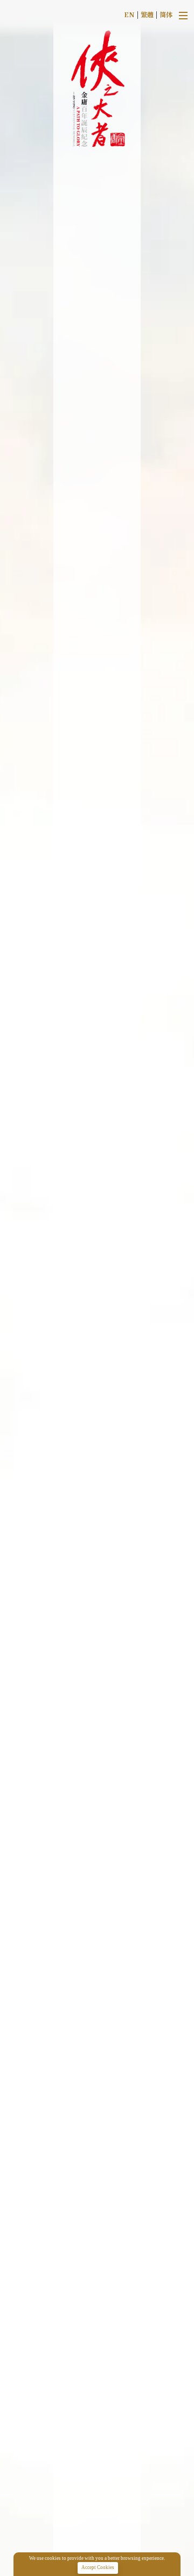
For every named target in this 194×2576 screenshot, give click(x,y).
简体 (166, 14)
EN (129, 14)
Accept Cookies (98, 2567)
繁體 (147, 14)
